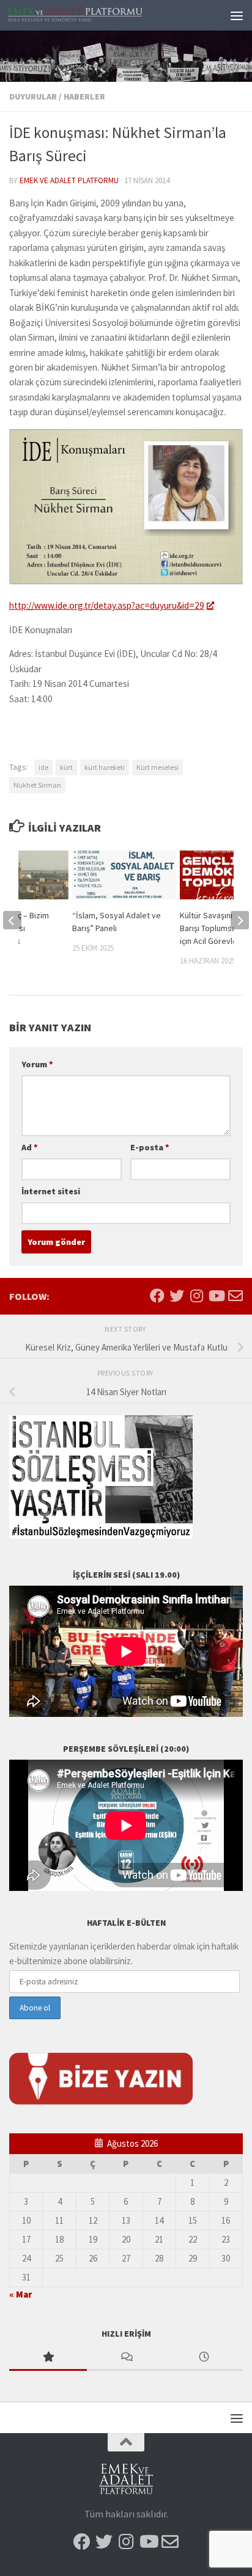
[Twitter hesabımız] (177, 1296)
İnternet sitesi (51, 1191)
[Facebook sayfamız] (157, 1296)
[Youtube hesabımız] (216, 1296)
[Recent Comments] (126, 2358)
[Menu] (237, 15)
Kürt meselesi (157, 767)
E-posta (150, 1147)
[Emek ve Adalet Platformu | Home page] (99, 15)
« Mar (20, 2294)
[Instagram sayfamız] (196, 1296)
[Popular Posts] (48, 2358)
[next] (240, 920)
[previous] (12, 920)
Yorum (37, 1064)
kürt (66, 767)
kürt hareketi (105, 767)
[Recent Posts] (204, 2358)
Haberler (84, 96)
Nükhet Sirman (37, 785)
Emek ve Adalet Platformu (69, 180)
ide (43, 767)
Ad (30, 1147)
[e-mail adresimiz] (235, 1296)
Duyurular (33, 96)
